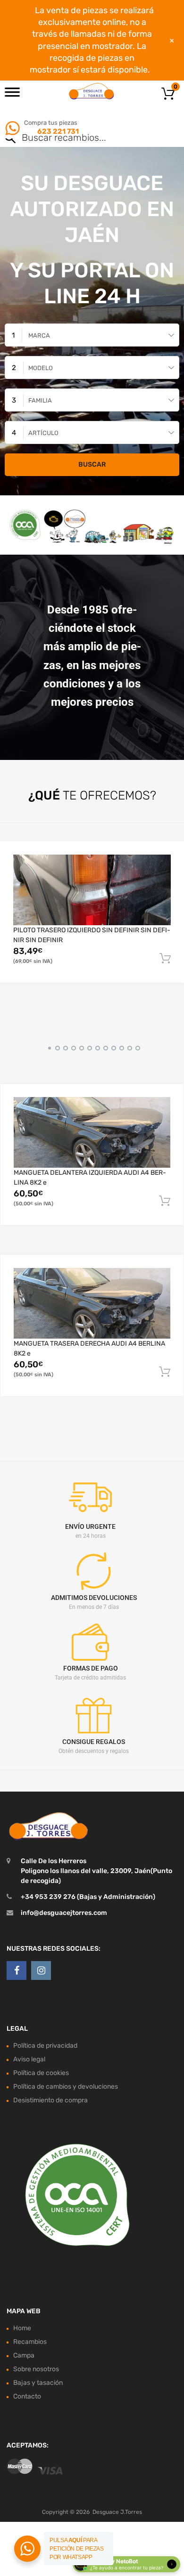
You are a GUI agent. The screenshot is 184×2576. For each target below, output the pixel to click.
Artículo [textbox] (43, 433)
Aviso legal (29, 2059)
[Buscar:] (79, 138)
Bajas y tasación (38, 2383)
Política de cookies (41, 2073)
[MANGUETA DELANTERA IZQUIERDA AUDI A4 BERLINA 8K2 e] (92, 1132)
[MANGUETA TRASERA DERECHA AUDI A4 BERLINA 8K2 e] (92, 1303)
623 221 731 (57, 131)
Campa (24, 2355)
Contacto (27, 2396)
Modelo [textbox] (41, 368)
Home (22, 2328)
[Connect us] (17, 1970)
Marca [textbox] (39, 335)
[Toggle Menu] (12, 95)
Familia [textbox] (40, 400)
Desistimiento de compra (50, 2100)
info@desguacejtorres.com (64, 1913)
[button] (48, 1047)
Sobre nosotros (36, 2369)
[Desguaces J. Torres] (92, 91)
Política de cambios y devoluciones (66, 2087)
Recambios (30, 2342)
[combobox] (92, 335)
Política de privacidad (45, 2046)
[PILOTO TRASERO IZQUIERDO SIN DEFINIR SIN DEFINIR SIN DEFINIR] (92, 890)
